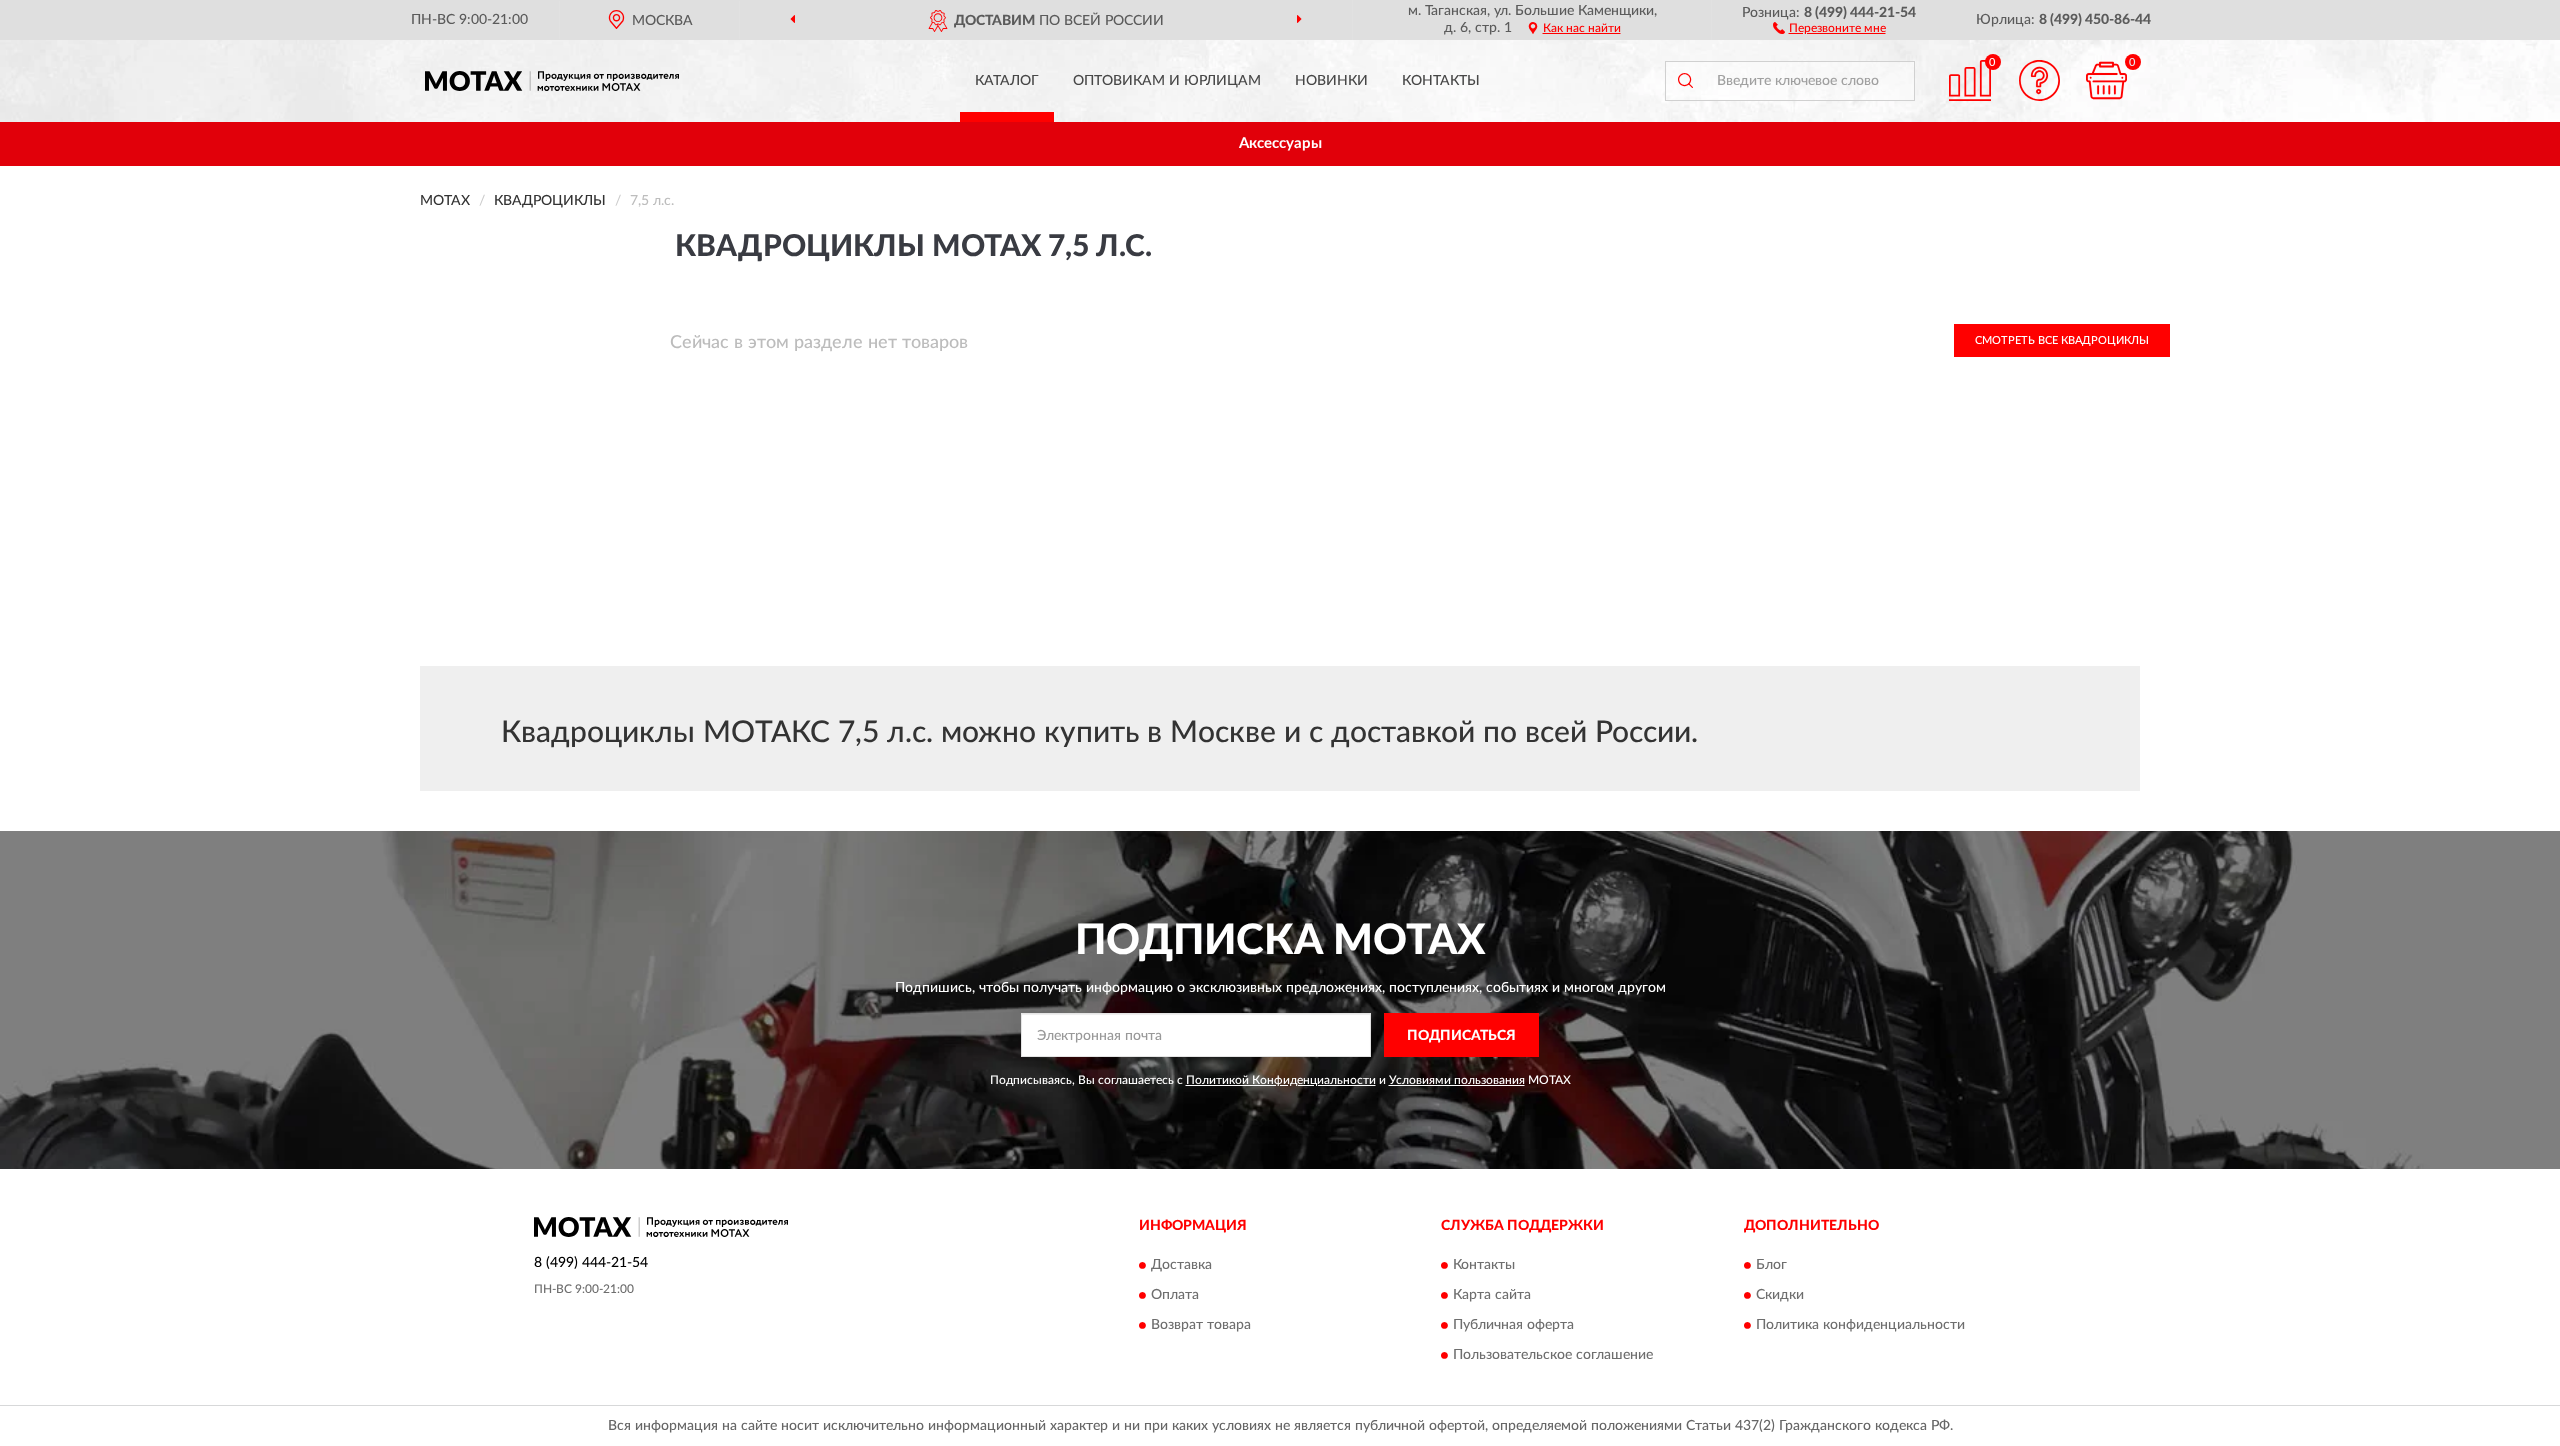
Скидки (1780, 1295)
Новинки (1331, 81)
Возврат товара (1201, 1325)
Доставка (1181, 1265)
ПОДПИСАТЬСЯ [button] (1461, 1036)
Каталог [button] (1007, 81)
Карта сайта (1492, 1295)
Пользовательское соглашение (1553, 1355)
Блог (1771, 1265)
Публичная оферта (1513, 1325)
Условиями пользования (1457, 1080)
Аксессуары (1280, 143)
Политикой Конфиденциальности (1281, 1080)
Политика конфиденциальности (1860, 1325)
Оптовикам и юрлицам (1167, 81)
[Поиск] (1685, 81)
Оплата (1175, 1295)
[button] (1829, 27)
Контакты (1441, 81)
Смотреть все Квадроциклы (2062, 340)
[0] (2107, 80)
